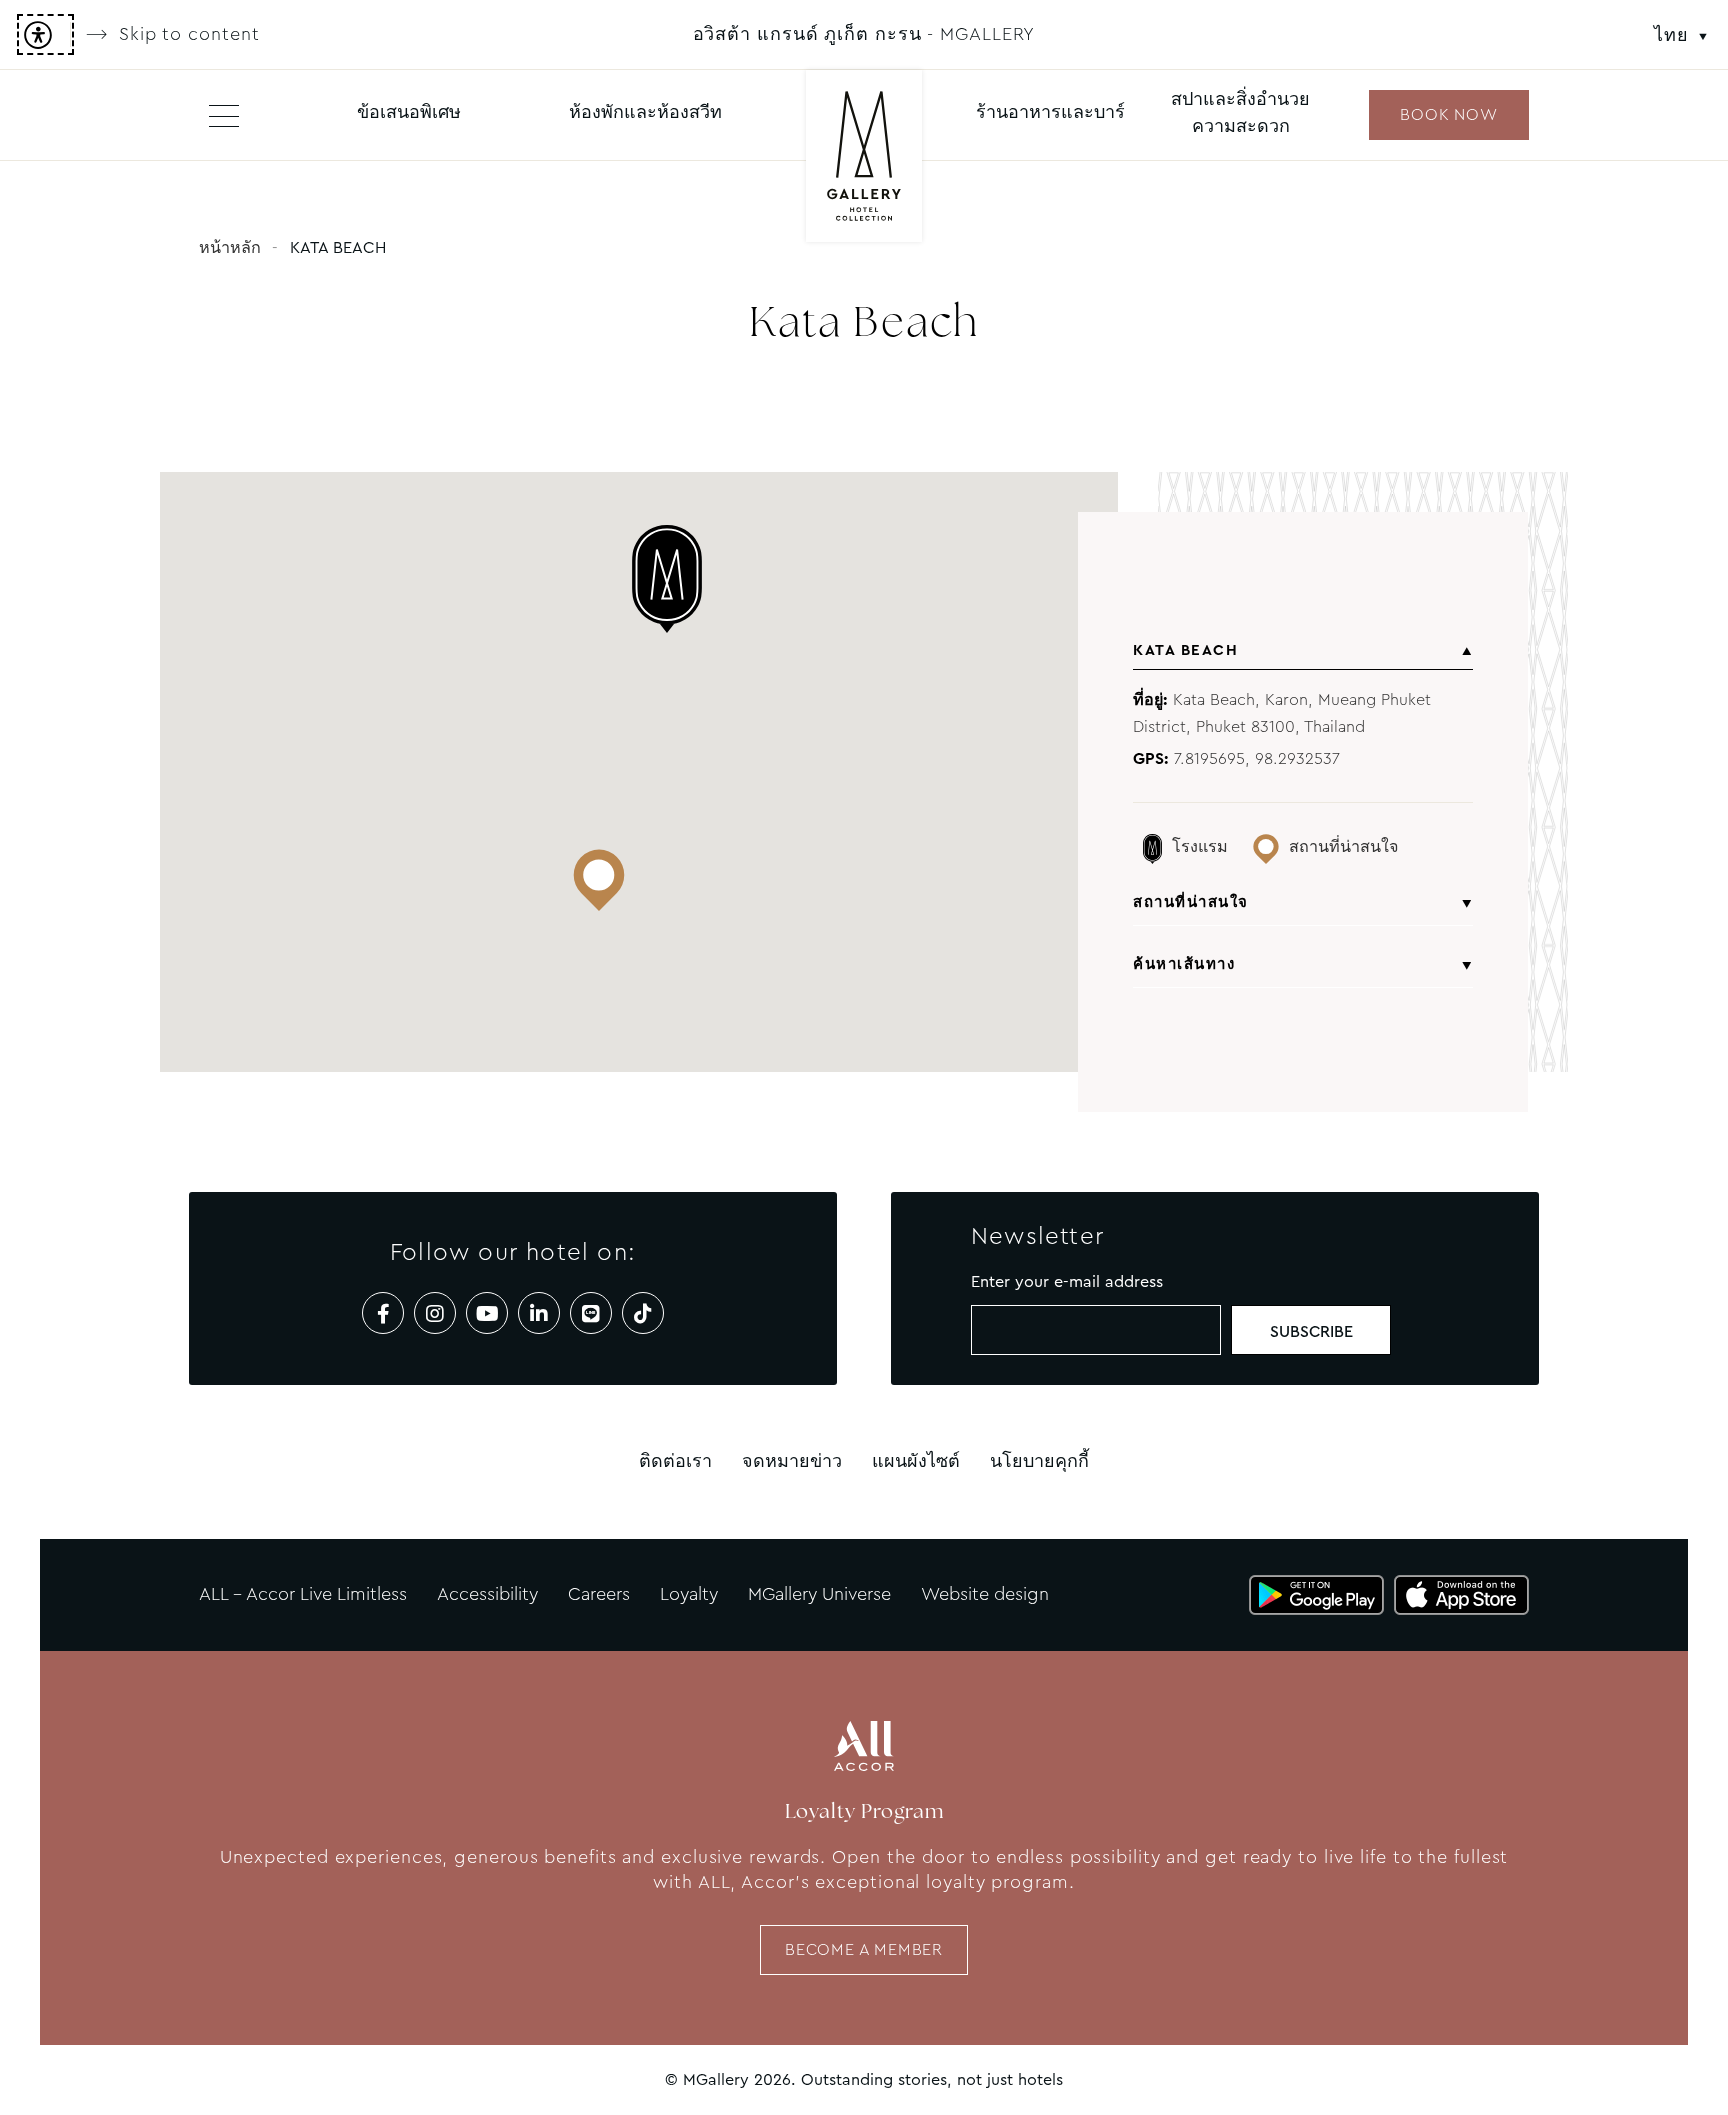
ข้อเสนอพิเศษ (409, 112)
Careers (599, 1594)
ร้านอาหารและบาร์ (1050, 112)
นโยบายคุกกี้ (1039, 1461)
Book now (1448, 114)
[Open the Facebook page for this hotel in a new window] (383, 1313)
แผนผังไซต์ (916, 1461)
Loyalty (689, 1594)
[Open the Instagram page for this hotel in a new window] (435, 1313)
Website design (985, 1594)
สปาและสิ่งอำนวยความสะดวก (1240, 112)
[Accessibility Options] (45, 34)
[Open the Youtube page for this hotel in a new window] (487, 1313)
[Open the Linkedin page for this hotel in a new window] (539, 1313)
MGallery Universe (819, 1594)
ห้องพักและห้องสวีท (645, 112)
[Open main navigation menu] (224, 115)
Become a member (864, 1949)
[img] (864, 157)
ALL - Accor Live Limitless (303, 1594)
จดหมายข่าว (792, 1461)
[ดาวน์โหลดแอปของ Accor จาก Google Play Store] (1316, 1595)
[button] (679, 579)
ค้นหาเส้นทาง (1184, 964)
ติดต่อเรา (675, 1461)
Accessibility (487, 1594)
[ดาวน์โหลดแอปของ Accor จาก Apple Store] (1461, 1595)
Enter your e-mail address (1067, 1281)
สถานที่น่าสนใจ (1191, 902)
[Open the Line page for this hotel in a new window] (591, 1313)
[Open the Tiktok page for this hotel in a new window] (643, 1313)
